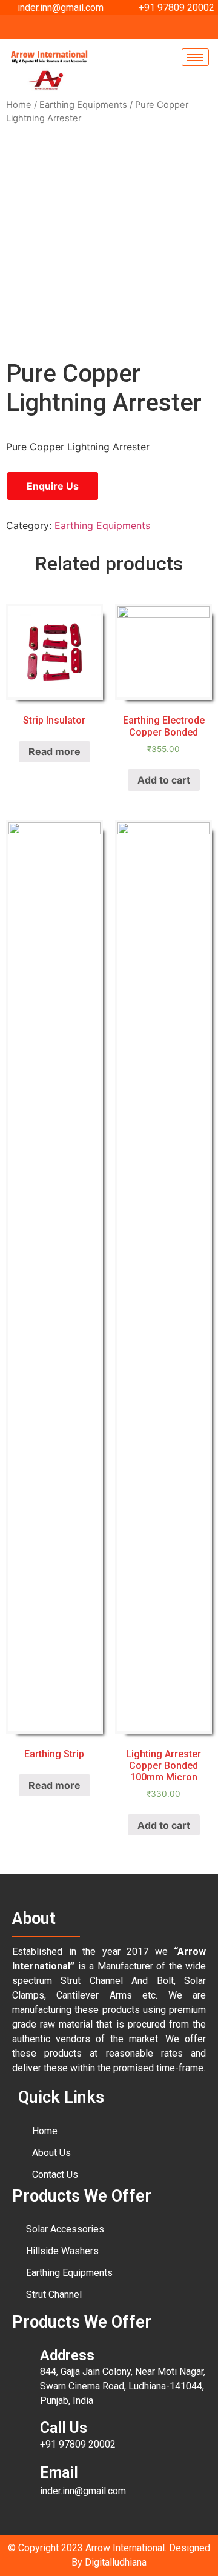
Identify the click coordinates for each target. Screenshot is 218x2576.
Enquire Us (53, 486)
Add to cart (164, 780)
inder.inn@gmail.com (83, 2491)
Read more (54, 751)
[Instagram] (133, 27)
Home (19, 105)
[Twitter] (112, 27)
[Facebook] (91, 27)
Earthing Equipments (83, 105)
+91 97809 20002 (78, 2444)
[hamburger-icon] (195, 57)
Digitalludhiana (116, 2562)
